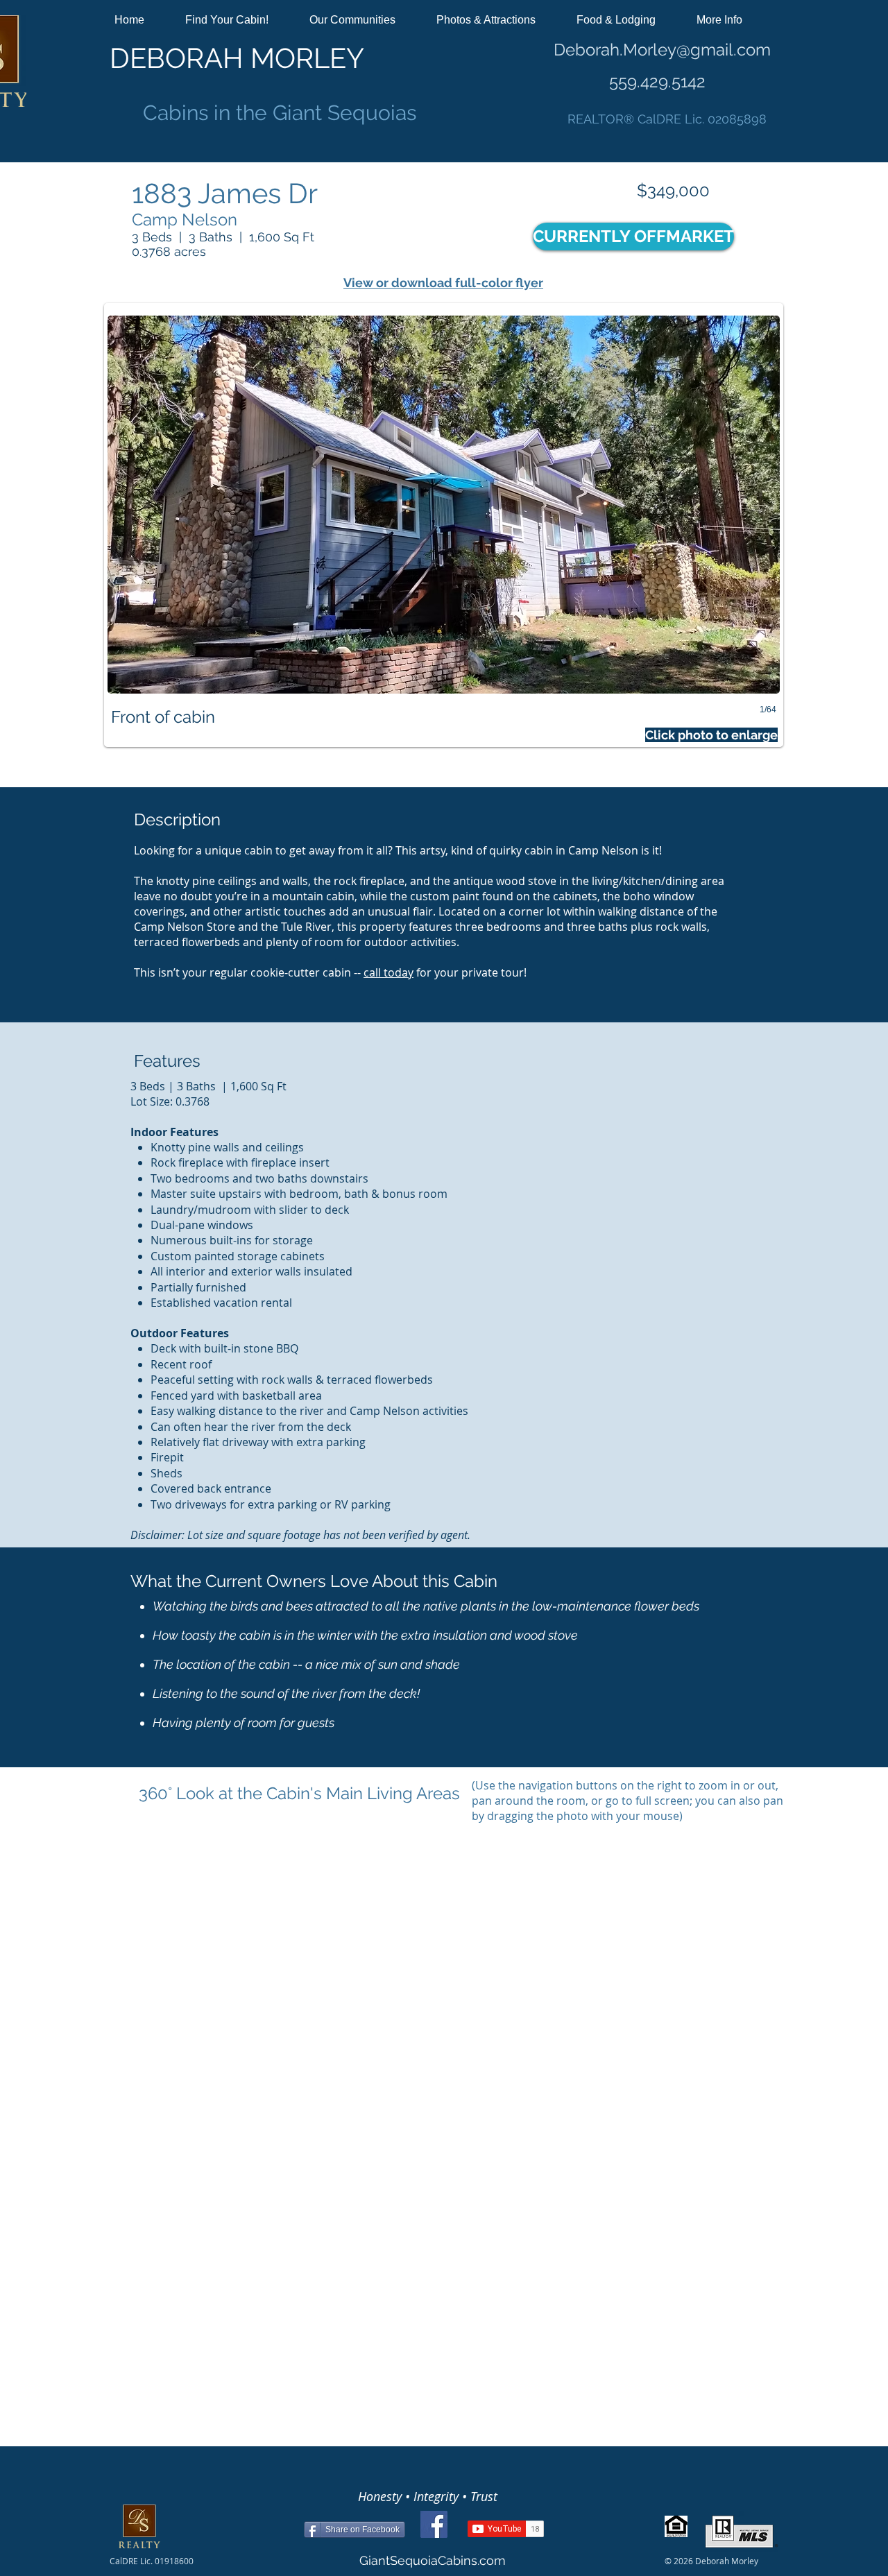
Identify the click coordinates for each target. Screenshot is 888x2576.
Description (177, 819)
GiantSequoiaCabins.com (433, 2560)
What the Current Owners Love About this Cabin (314, 1581)
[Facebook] (434, 2524)
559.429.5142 (657, 81)
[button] (237, 20)
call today (388, 972)
